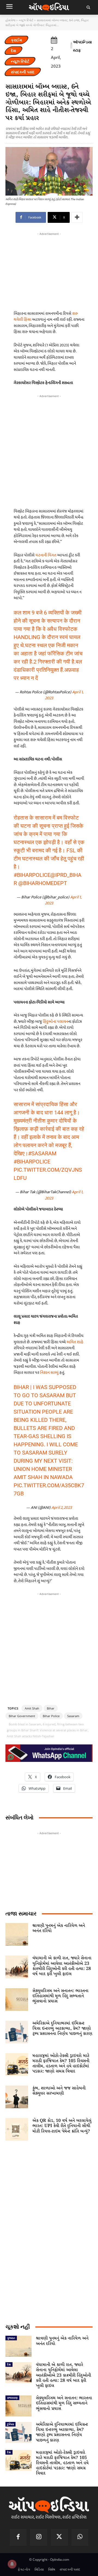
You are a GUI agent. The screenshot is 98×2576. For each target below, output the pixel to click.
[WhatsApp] (80, 2538)
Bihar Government (22, 1716)
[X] (59, 2538)
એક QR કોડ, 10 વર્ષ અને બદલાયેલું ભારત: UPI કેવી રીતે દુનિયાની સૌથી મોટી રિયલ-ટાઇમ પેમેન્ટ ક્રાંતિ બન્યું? (62, 2126)
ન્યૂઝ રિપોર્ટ (26, 20)
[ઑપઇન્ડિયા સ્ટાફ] (71, 46)
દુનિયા (10, 2424)
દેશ (13, 51)
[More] (77, 217)
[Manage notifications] (12, 2564)
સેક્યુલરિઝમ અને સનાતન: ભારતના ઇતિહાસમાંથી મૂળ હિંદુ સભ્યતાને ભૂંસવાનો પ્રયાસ (60, 1996)
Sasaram (73, 1716)
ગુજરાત (11, 2338)
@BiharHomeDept (43, 883)
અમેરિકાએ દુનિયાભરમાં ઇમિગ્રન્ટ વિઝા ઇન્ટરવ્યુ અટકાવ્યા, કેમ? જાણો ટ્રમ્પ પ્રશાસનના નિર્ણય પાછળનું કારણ (62, 2028)
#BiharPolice (32, 875)
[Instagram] (39, 2538)
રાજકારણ (12, 2398)
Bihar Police (51, 1716)
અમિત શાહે (75, 1342)
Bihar (51, 1708)
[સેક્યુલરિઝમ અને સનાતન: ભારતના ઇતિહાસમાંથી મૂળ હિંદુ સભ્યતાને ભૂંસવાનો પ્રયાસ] (17, 2000)
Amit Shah (32, 1708)
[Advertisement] (49, 450)
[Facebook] (18, 2538)
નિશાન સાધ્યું (49, 1373)
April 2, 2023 (62, 1508)
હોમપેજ (10, 20)
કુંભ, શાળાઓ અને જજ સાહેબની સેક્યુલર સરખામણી (59, 2091)
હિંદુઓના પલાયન (55, 1022)
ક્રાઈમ (16, 40)
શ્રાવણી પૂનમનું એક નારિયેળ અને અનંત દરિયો (59, 1928)
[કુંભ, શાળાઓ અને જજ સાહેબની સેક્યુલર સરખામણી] (17, 2097)
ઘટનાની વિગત (46, 555)
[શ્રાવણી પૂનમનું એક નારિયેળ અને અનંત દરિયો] (17, 1934)
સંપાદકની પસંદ (23, 72)
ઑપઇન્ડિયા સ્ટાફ (82, 46)
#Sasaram (42, 1153)
